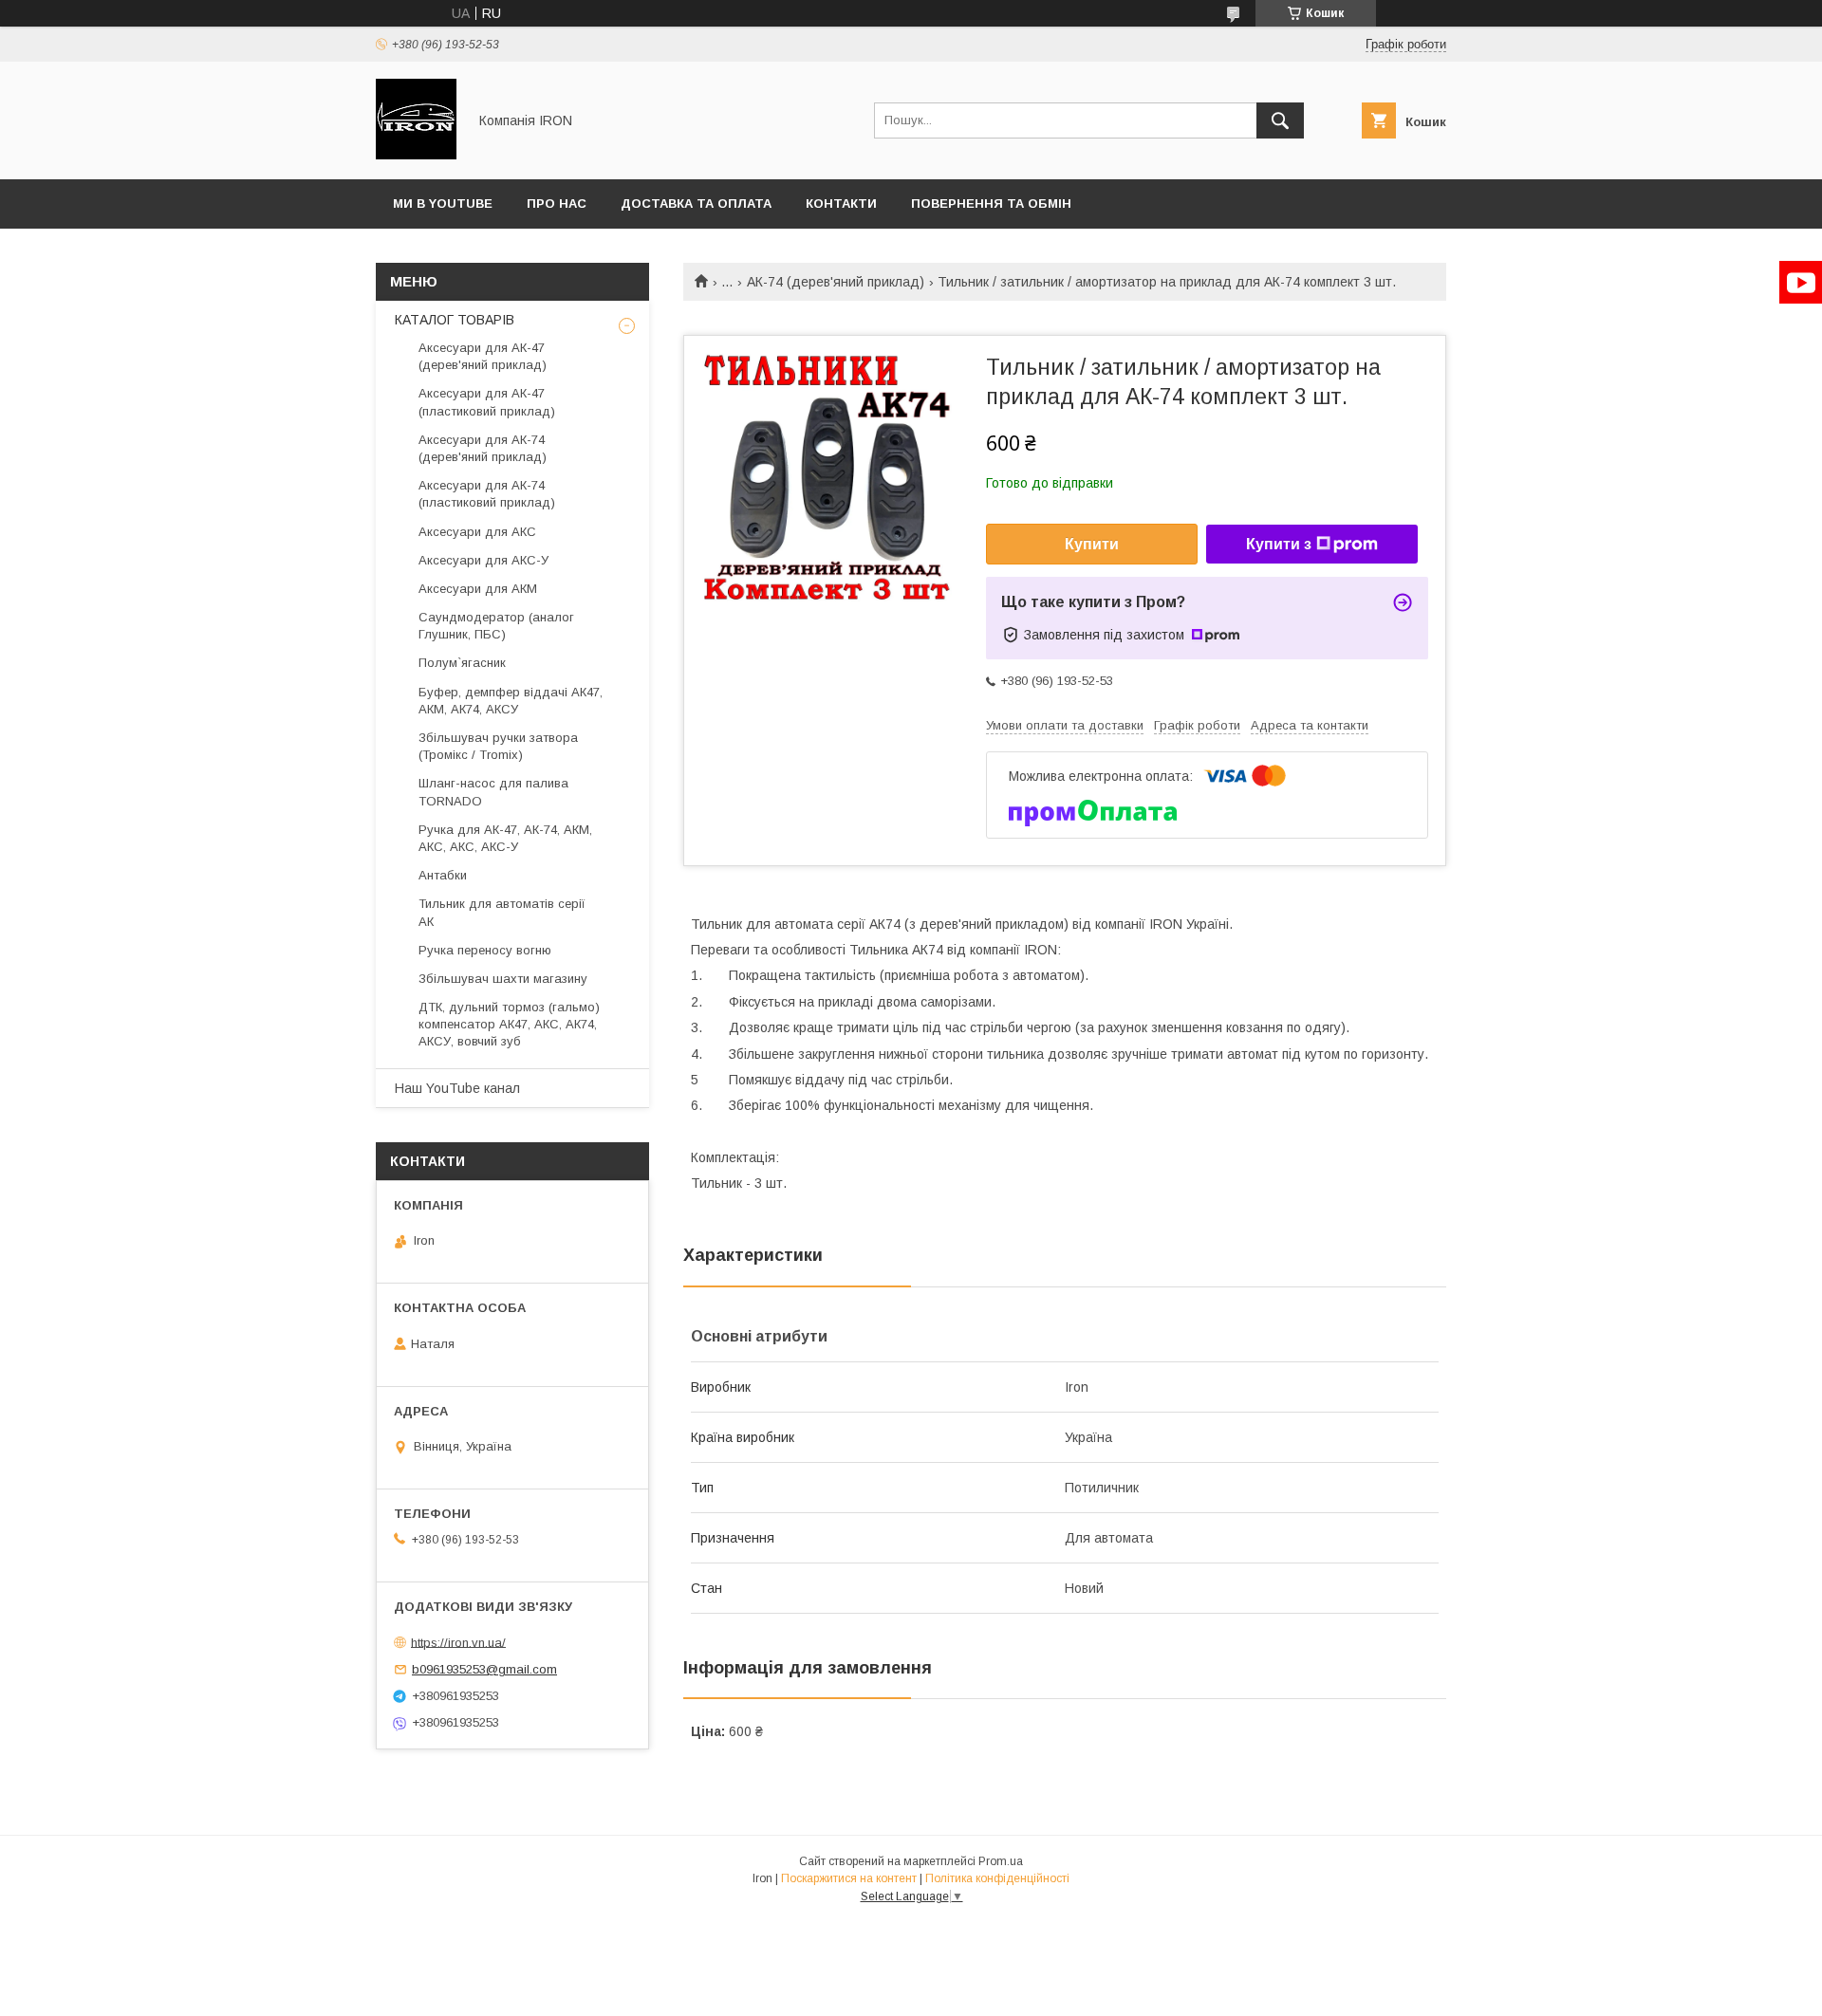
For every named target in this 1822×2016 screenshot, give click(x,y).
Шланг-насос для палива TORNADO (493, 792)
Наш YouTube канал (457, 1088)
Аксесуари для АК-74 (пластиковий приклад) (487, 494)
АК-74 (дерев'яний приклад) (836, 282)
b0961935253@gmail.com (484, 1669)
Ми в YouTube (443, 203)
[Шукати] (1280, 120)
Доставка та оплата (696, 203)
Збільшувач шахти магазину (503, 979)
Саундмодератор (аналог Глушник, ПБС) (496, 626)
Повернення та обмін (991, 203)
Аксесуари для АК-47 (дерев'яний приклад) (483, 356)
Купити (1092, 544)
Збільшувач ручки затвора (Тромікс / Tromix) (498, 746)
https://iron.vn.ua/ (458, 1642)
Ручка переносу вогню (485, 950)
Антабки (443, 875)
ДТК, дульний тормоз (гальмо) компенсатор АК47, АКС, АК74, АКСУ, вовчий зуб (509, 1024)
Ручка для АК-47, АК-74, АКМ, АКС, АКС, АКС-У (505, 838)
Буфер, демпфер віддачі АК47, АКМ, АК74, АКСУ (511, 701)
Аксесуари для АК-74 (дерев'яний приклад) (483, 448)
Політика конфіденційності (997, 1878)
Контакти (841, 203)
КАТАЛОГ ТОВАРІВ (455, 320)
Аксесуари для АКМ (478, 589)
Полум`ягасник (462, 663)
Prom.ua (1001, 1861)
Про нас (557, 203)
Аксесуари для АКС (477, 532)
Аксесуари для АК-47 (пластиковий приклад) (487, 402)
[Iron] (416, 155)
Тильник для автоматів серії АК (502, 912)
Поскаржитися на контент (849, 1878)
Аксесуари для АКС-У (483, 560)
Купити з (1279, 544)
